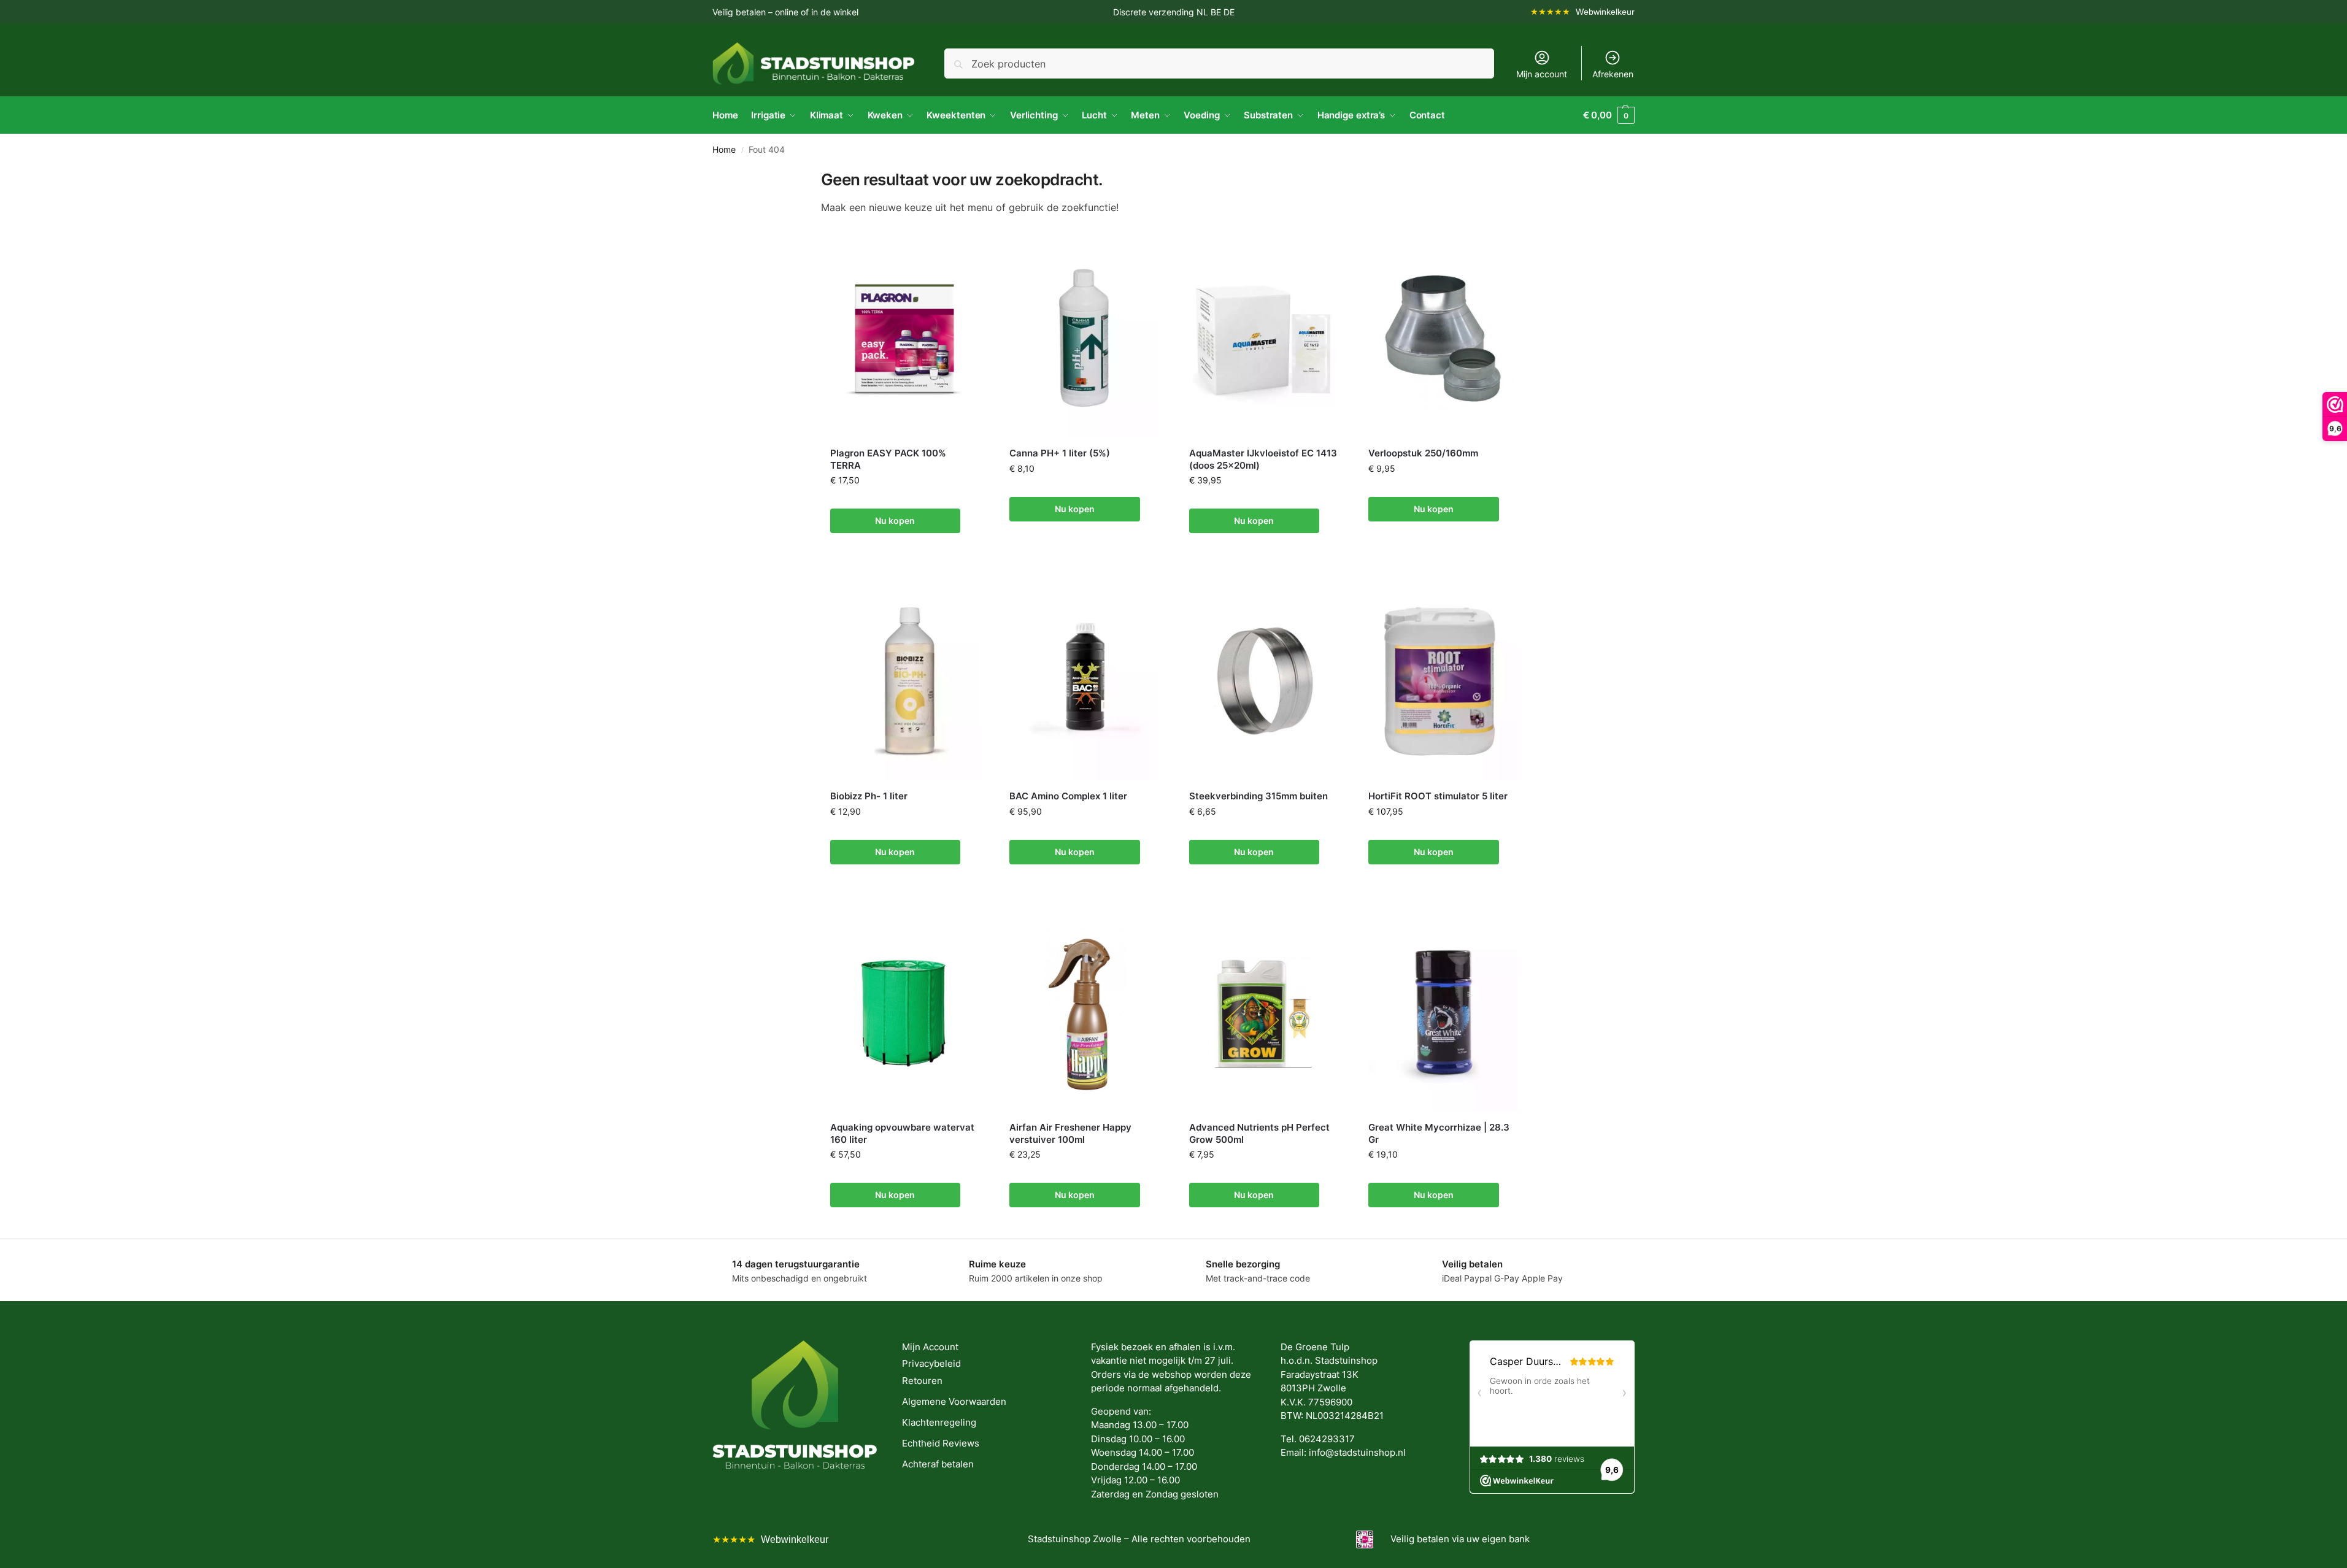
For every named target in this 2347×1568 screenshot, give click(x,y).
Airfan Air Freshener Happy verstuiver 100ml (1070, 1133)
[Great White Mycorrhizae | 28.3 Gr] (1443, 1013)
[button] (1609, 115)
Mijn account (1542, 74)
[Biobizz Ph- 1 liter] (905, 681)
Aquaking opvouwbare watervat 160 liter (902, 1133)
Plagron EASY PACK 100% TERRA (888, 459)
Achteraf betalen (938, 1464)
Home (724, 150)
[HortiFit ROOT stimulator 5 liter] (1443, 681)
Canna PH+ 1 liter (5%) (1060, 453)
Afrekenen (1613, 74)
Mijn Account (930, 1347)
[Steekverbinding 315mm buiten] (1264, 681)
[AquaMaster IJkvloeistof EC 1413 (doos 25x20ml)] (1264, 338)
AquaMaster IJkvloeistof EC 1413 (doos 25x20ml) (1263, 459)
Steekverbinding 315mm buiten (1258, 796)
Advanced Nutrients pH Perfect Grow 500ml (1259, 1133)
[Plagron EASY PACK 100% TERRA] (905, 338)
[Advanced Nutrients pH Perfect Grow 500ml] (1264, 1013)
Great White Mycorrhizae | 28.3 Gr (1439, 1133)
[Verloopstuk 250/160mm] (1443, 338)
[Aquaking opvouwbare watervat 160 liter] (905, 1013)
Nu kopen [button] (895, 521)
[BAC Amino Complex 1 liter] (1084, 681)
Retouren (922, 1381)
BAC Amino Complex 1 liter (1068, 796)
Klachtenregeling (939, 1422)
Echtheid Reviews (941, 1443)
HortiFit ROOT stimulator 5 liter (1438, 796)
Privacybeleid (931, 1363)
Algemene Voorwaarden (954, 1401)
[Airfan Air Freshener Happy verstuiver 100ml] (1084, 1013)
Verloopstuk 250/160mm (1423, 453)
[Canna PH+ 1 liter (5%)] (1084, 338)
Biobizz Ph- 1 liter (869, 796)
